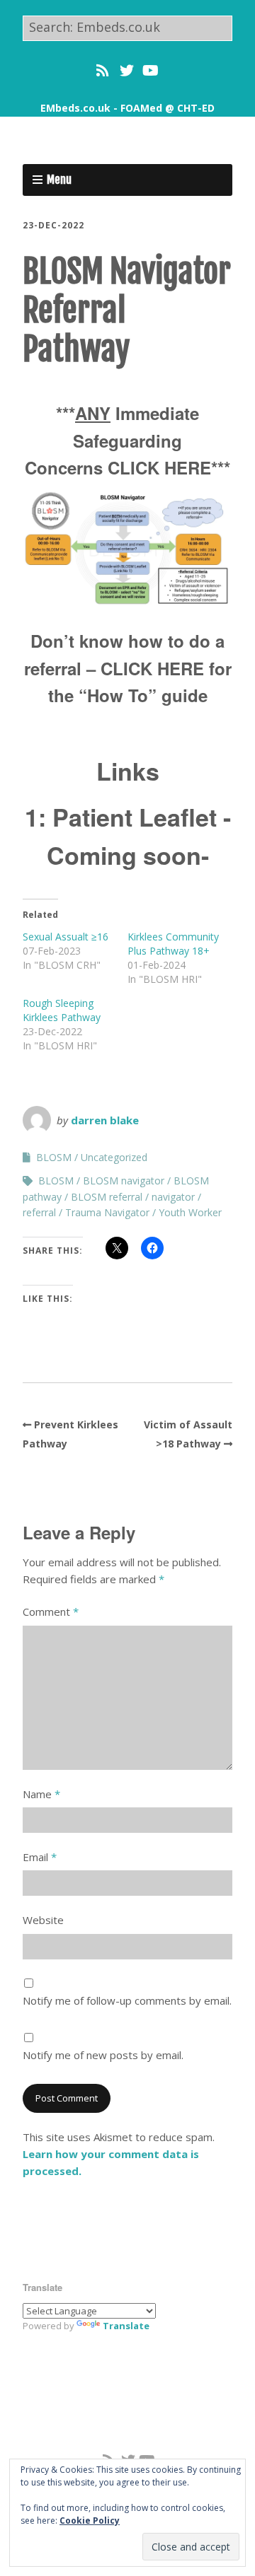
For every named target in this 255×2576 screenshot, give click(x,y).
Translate (126, 2326)
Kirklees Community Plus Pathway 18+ (173, 944)
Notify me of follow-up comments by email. (127, 2000)
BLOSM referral (107, 1197)
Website (43, 1920)
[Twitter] (127, 71)
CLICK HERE (159, 467)
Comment (51, 1612)
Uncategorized (114, 1157)
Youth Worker (190, 1212)
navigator (173, 1197)
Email (40, 1857)
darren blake (105, 1120)
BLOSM (54, 1157)
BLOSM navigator (124, 1181)
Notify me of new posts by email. (103, 2055)
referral (39, 1212)
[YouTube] (151, 71)
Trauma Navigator (107, 1212)
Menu (59, 180)
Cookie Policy (90, 2520)
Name (41, 1794)
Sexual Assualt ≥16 (66, 937)
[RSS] (104, 71)
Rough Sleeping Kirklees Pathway (62, 1010)
